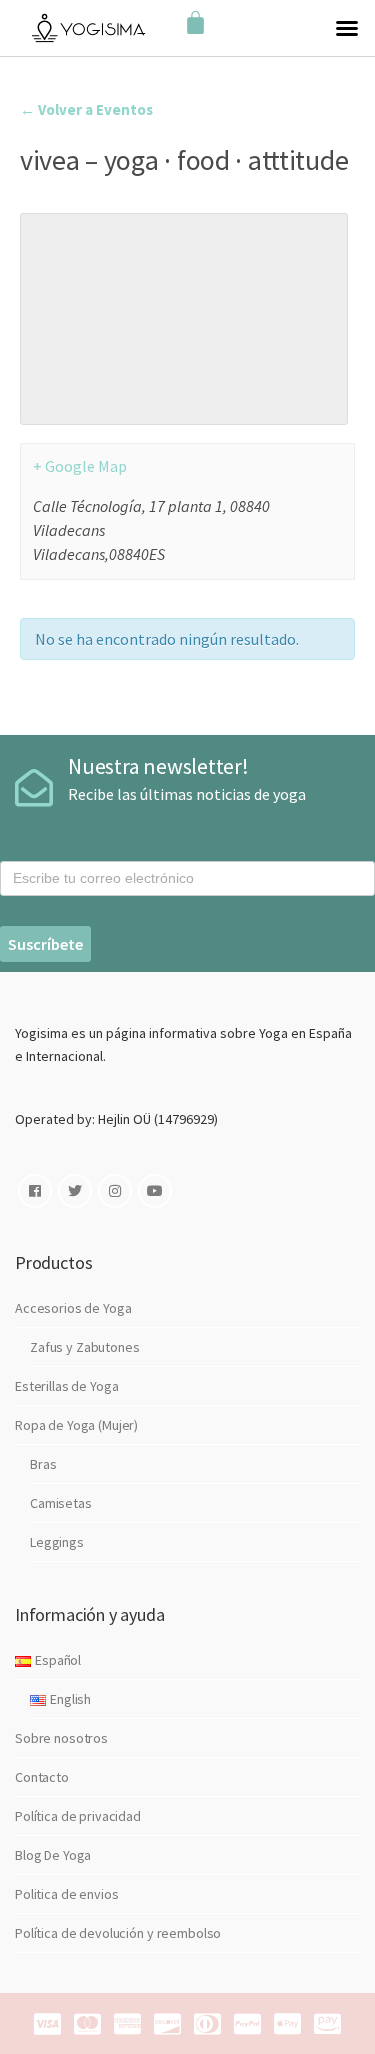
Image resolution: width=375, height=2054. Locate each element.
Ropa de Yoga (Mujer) (76, 1425)
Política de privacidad (78, 1816)
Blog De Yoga (53, 1855)
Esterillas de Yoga (66, 1386)
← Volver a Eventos (86, 109)
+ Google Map (80, 466)
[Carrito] (195, 23)
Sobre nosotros (61, 1738)
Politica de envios (66, 1894)
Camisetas (61, 1503)
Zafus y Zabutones (85, 1347)
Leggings (57, 1542)
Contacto (42, 1777)
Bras (43, 1464)
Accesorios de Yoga (73, 1308)
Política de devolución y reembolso (118, 1933)
